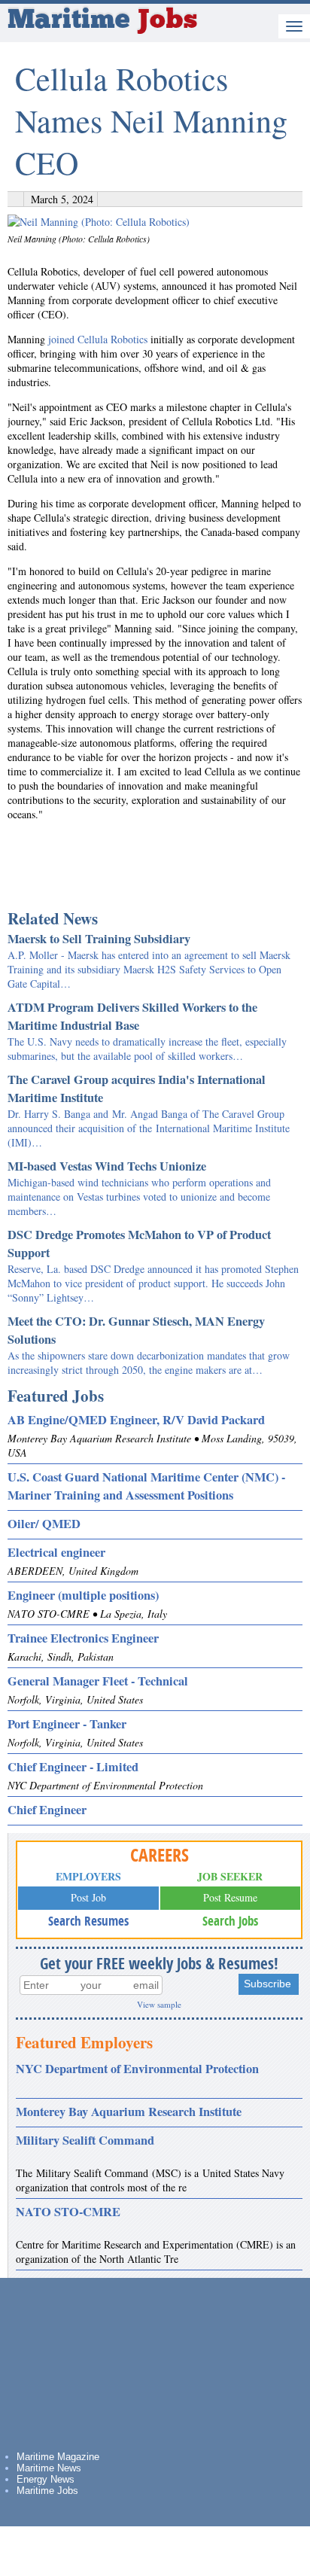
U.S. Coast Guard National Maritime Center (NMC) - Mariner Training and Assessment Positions (146, 1486)
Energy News (46, 2479)
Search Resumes (88, 1921)
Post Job (88, 1897)
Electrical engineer (56, 1552)
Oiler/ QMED (44, 1524)
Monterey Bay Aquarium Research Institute (129, 2112)
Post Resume (230, 1897)
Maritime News (49, 2468)
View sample (159, 2004)
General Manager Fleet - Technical (98, 1681)
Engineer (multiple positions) (83, 1595)
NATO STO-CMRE (68, 2212)
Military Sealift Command (85, 2140)
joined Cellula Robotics (98, 339)
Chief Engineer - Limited (73, 1767)
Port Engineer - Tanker (67, 1724)
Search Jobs (230, 1921)
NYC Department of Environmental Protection (137, 2069)
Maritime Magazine (58, 2457)
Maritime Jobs (47, 2491)
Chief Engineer (47, 1810)
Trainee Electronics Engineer (83, 1638)
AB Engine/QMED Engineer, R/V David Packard (136, 1420)
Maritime (102, 21)
